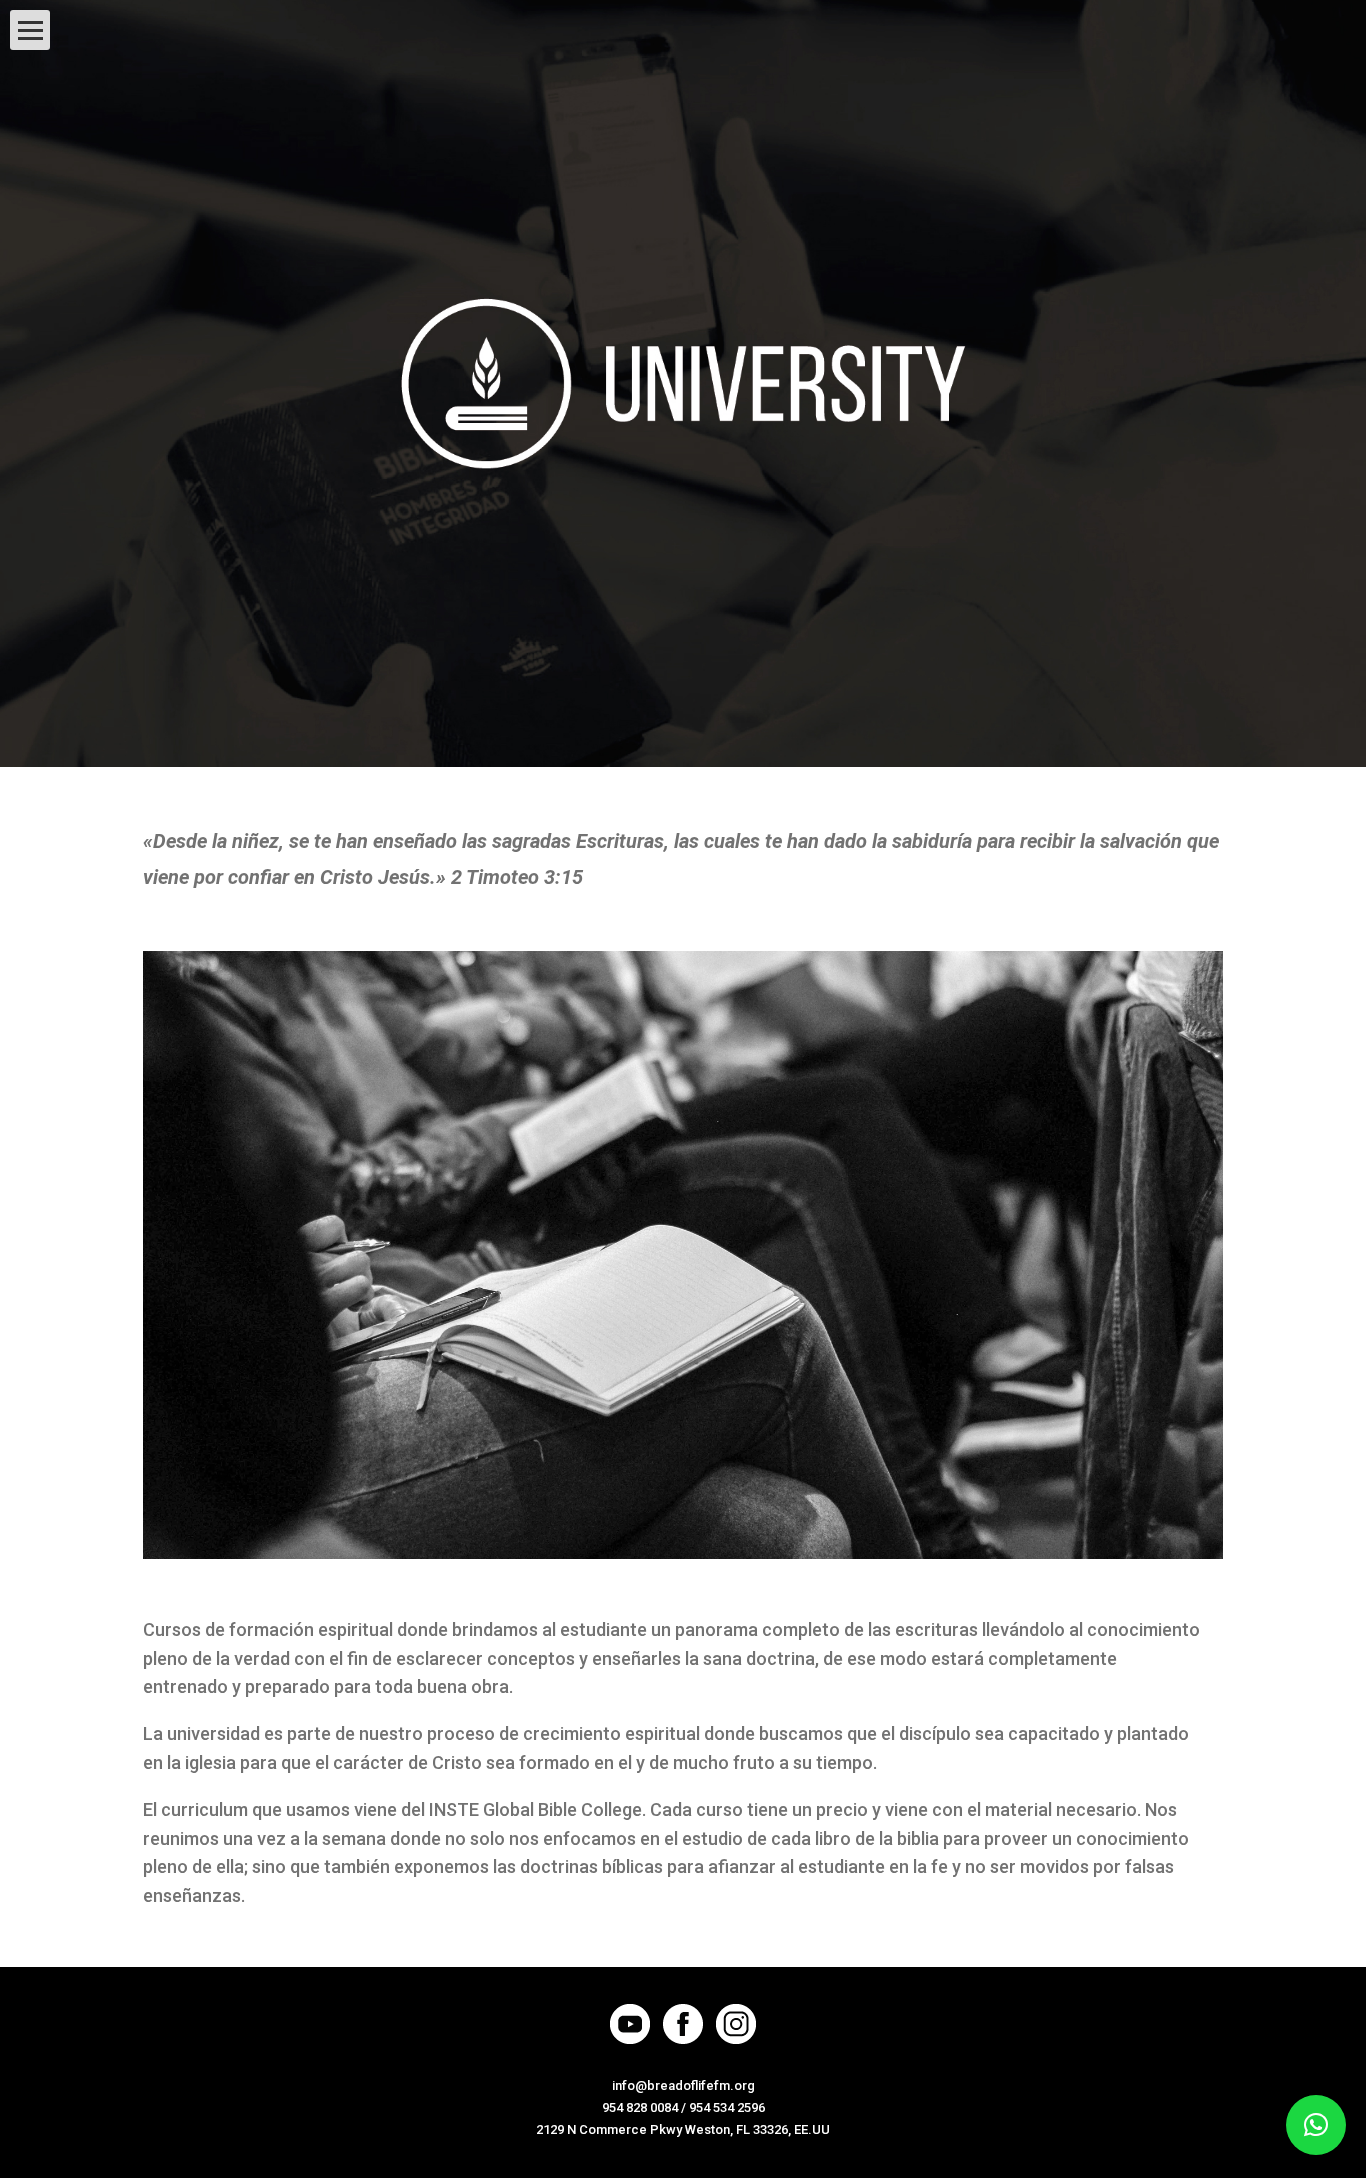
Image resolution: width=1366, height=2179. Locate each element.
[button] (1316, 2125)
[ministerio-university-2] (683, 1554)
